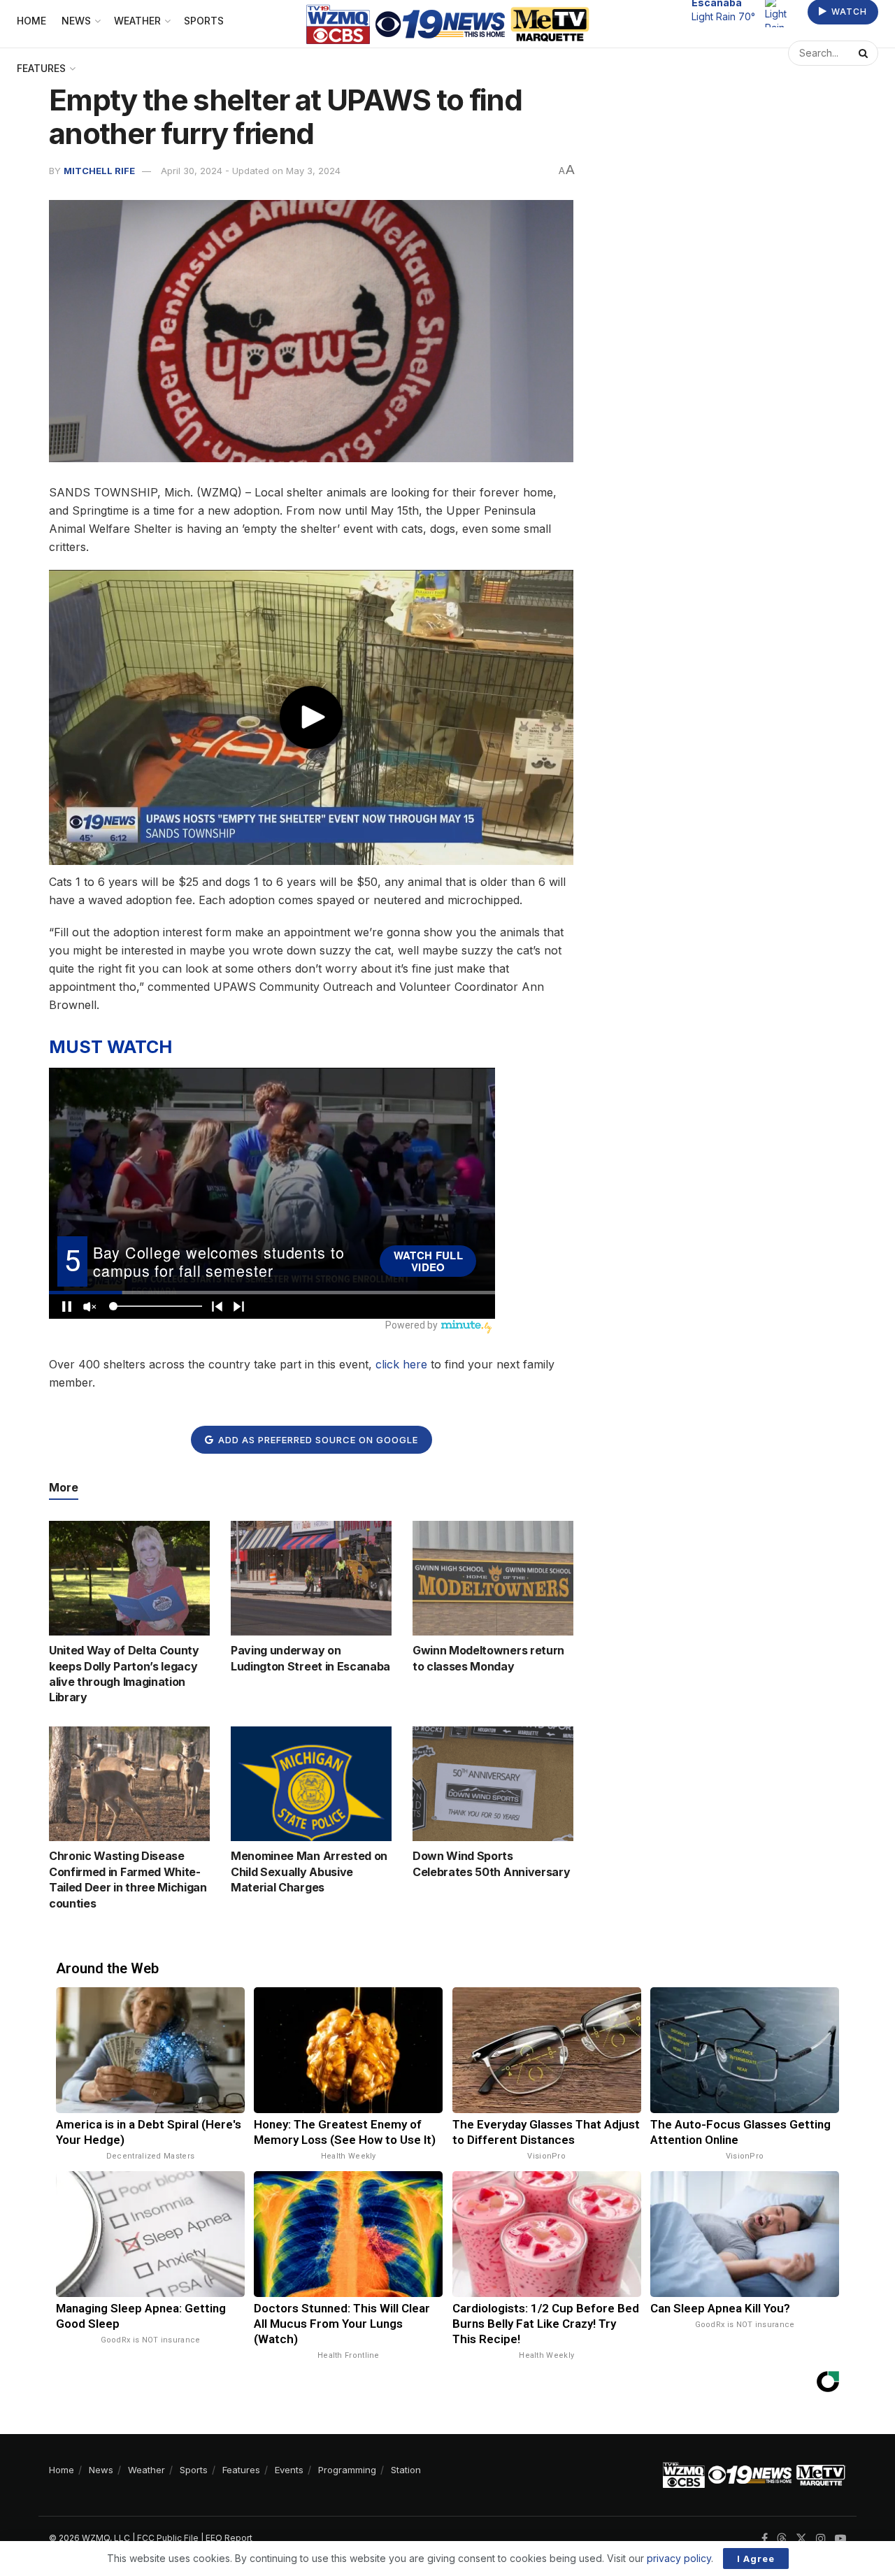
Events (289, 2470)
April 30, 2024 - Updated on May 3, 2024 (251, 171)
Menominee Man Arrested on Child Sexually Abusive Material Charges (309, 1872)
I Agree (756, 2559)
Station (406, 2470)
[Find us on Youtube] (840, 2539)
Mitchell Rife (99, 171)
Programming (347, 2470)
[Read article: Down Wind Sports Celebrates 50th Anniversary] (493, 1784)
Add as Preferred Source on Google (317, 1440)
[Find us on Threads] (782, 2539)
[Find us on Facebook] (765, 2539)
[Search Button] (865, 60)
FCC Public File (168, 2538)
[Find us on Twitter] (801, 2539)
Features (41, 68)
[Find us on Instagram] (821, 2539)
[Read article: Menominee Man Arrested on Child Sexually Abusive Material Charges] (311, 1784)
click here (401, 1364)
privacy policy (679, 2558)
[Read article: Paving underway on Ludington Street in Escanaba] (311, 1578)
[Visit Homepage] (448, 24)
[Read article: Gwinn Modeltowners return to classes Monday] (493, 1578)
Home (62, 2470)
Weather (146, 2470)
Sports (194, 2470)
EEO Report (229, 2538)
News (101, 2470)
